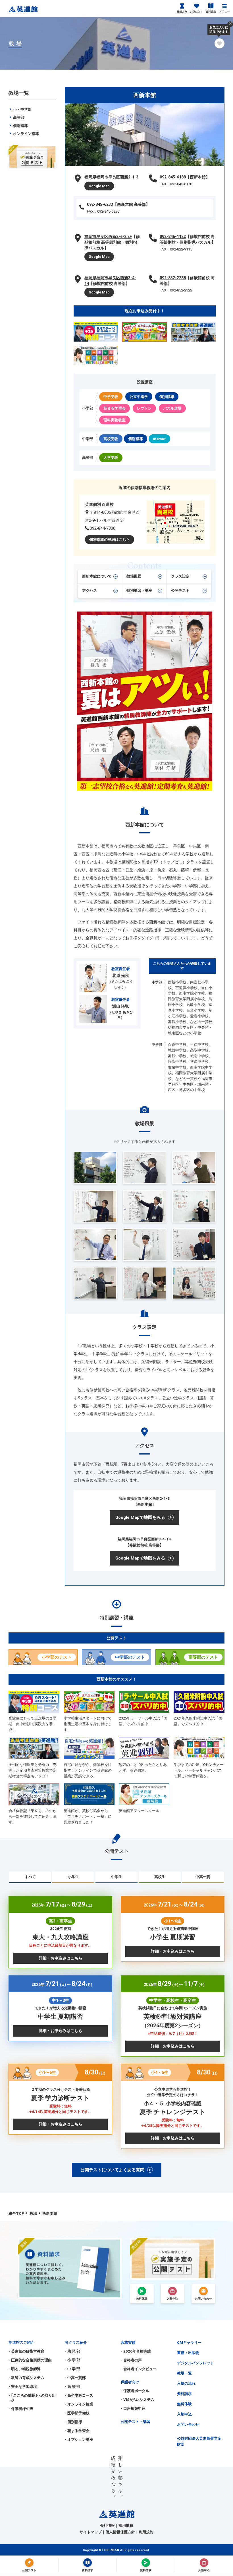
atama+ (159, 439)
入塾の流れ (186, 2383)
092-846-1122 (173, 237)
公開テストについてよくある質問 (112, 2170)
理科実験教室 (115, 420)
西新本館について (97, 576)
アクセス (90, 590)
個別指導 (167, 397)
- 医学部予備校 (77, 2413)
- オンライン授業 (79, 2404)
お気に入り (196, 12)
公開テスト (180, 590)
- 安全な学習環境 (23, 2387)
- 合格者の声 (131, 2360)
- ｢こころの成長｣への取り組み (32, 2398)
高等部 (18, 117)
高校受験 (111, 439)
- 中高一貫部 (75, 2378)
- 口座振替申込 (133, 2408)
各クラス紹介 (76, 2342)
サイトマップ (91, 2532)
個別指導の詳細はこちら (110, 540)
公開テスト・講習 (136, 2422)
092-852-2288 (173, 278)
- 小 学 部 (72, 2360)
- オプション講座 (79, 2440)
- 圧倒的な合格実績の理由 (30, 2360)
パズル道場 (172, 408)
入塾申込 (184, 2414)
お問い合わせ (188, 2424)
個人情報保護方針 (120, 2532)
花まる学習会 (115, 408)
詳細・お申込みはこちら (61, 1958)
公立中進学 (139, 397)
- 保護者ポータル (135, 2391)
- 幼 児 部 (72, 2351)
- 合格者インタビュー (139, 2369)
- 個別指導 (73, 2422)
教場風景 (134, 576)
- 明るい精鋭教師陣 (25, 2369)
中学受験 (111, 397)
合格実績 (128, 2342)
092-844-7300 (103, 528)
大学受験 (111, 458)
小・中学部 (22, 109)
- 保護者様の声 (21, 2409)
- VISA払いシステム (138, 2400)
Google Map (99, 186)
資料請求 (211, 12)
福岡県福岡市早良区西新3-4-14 (144, 1539)
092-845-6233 (100, 204)
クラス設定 (180, 576)
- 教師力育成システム (26, 2378)
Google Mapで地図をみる (140, 1517)
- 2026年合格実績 (136, 2351)
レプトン (144, 408)
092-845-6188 (173, 177)
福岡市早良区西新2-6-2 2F (108, 237)
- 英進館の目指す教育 (26, 2351)
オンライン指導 (26, 134)
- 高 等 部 (72, 2387)
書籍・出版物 (188, 2353)
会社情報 (107, 2525)
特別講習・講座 (139, 590)
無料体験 (184, 2404)
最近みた (182, 12)
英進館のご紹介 (21, 2342)
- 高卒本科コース (79, 2395)
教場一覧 (184, 2373)
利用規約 (146, 2532)
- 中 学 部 (72, 2369)
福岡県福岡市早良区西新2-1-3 (111, 177)
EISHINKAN (111, 2550)
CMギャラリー (189, 2342)
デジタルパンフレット (195, 2363)
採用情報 (126, 2525)
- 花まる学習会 (77, 2431)
